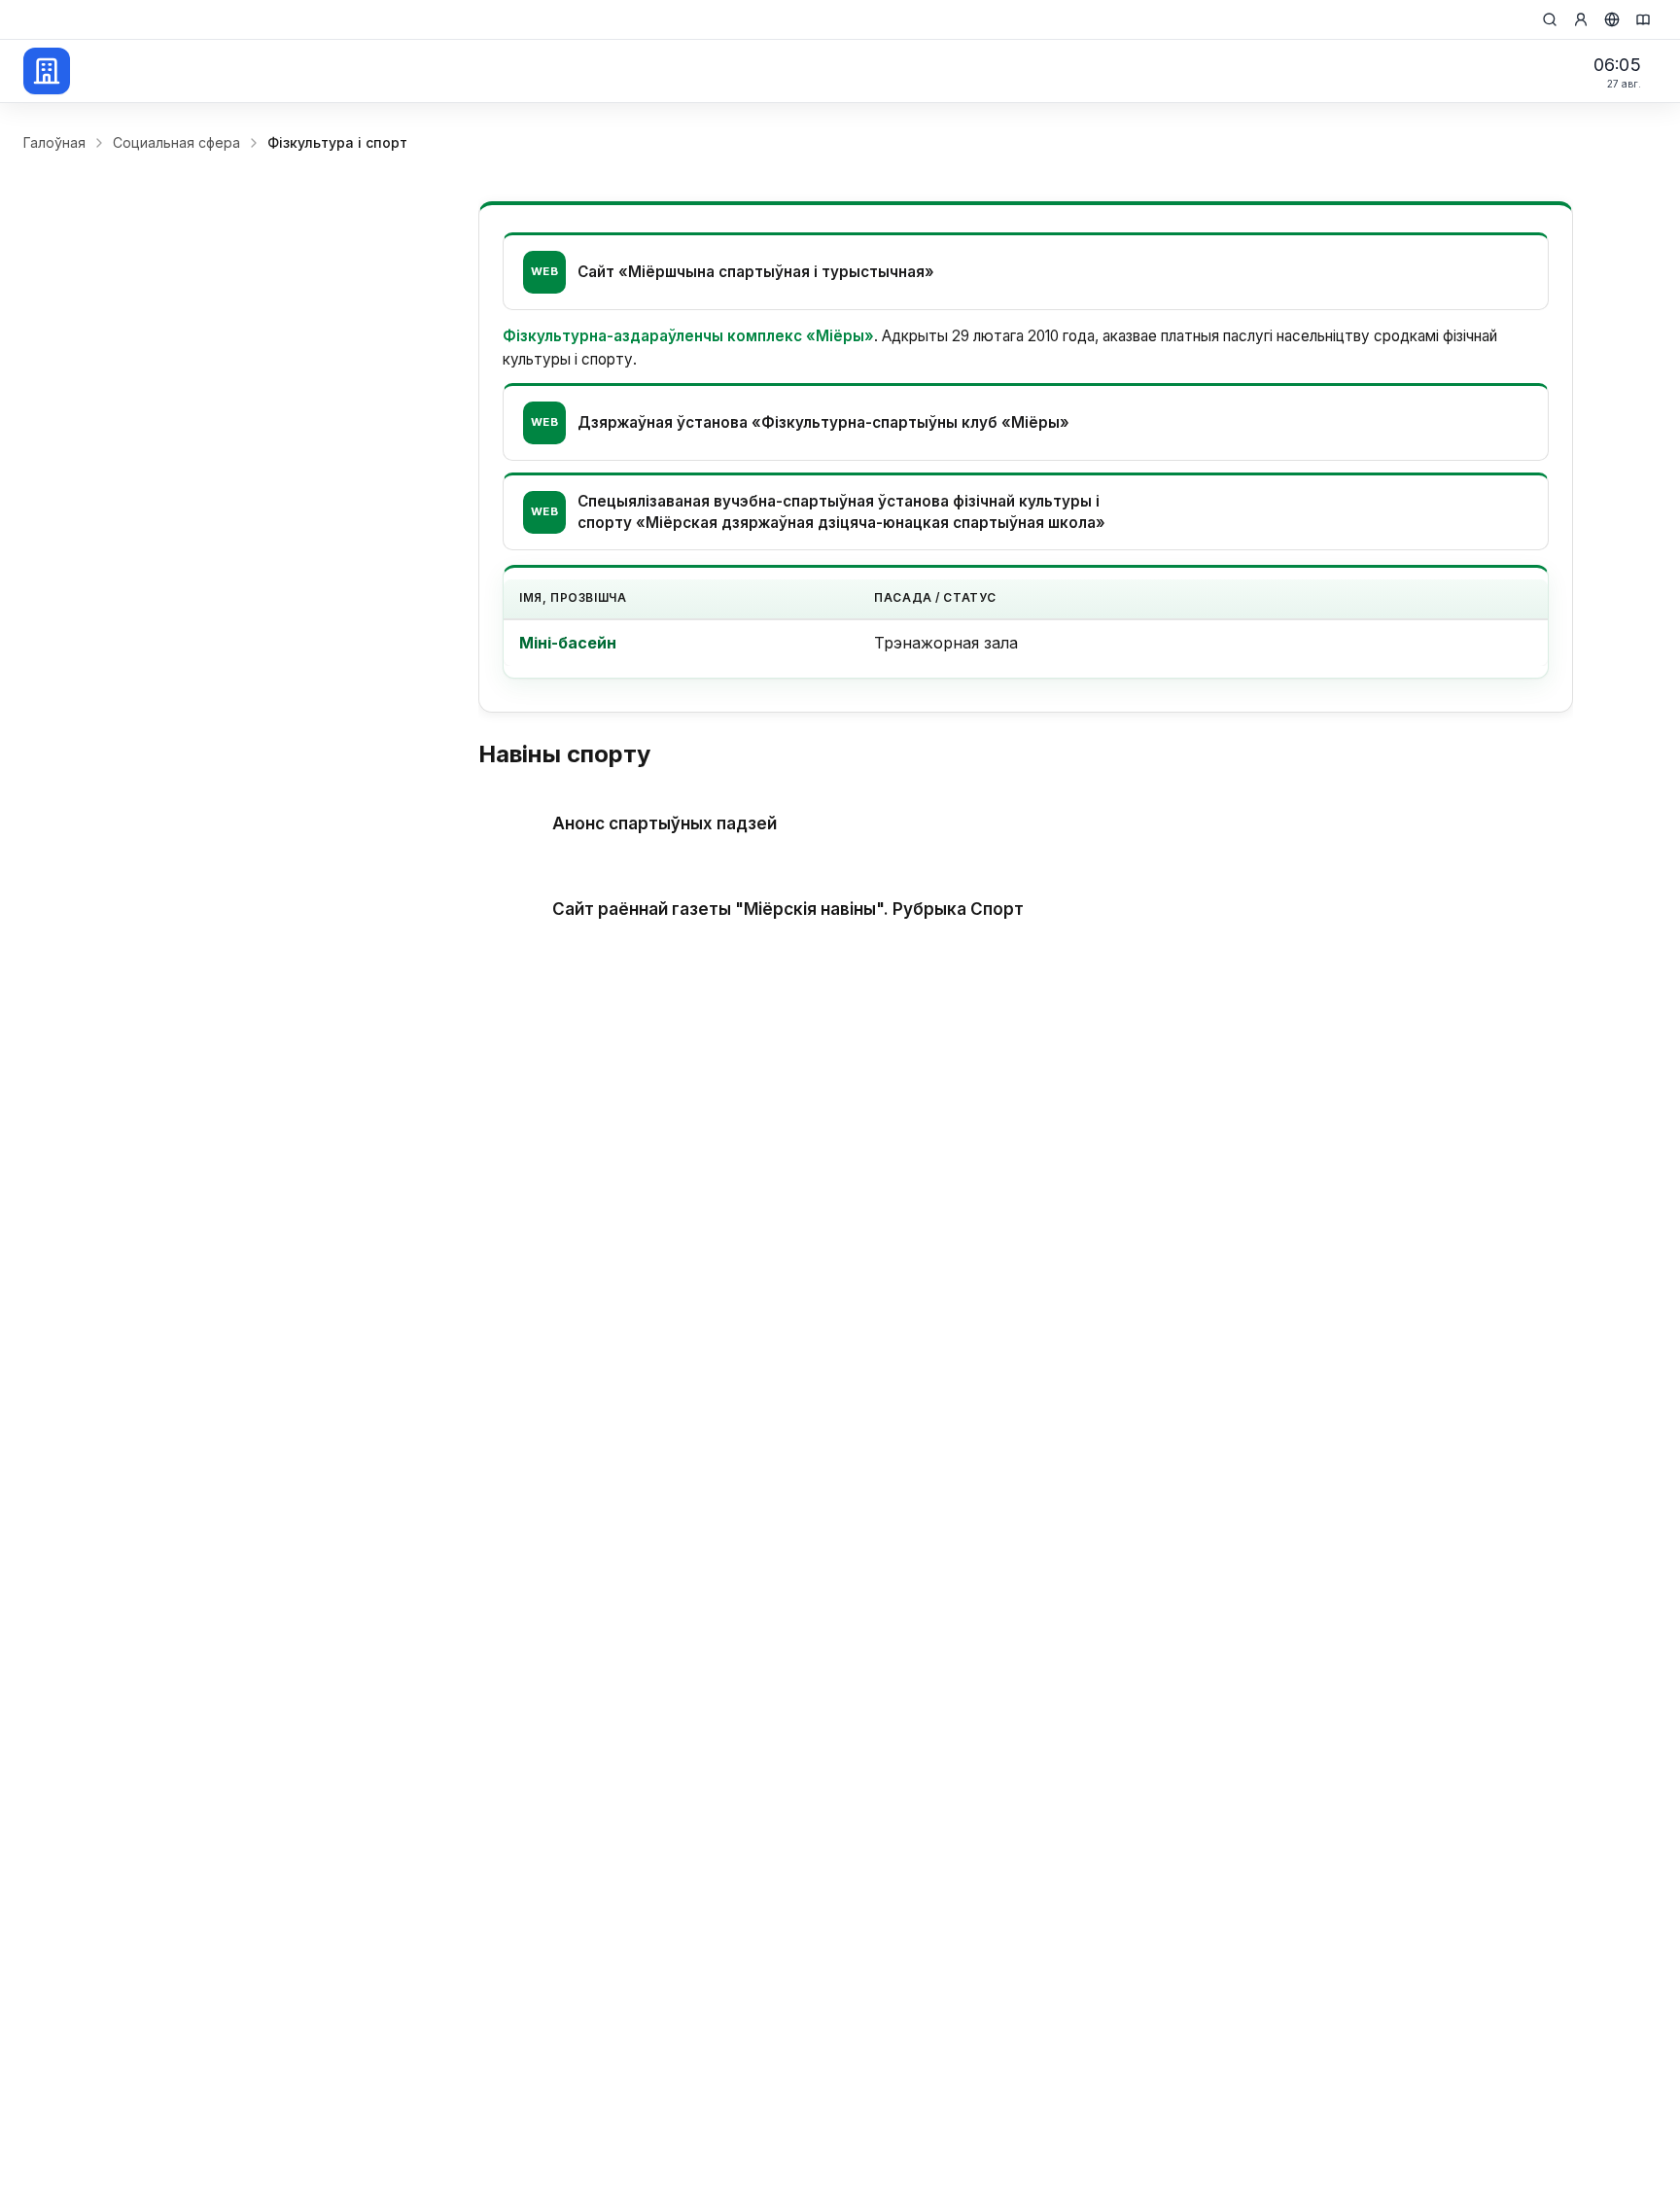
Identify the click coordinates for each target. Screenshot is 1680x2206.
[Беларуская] (1612, 19)
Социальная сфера (176, 142)
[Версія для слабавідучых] (1643, 19)
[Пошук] (1550, 19)
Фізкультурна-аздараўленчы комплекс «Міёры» (688, 336)
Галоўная (54, 142)
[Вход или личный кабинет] (1581, 19)
